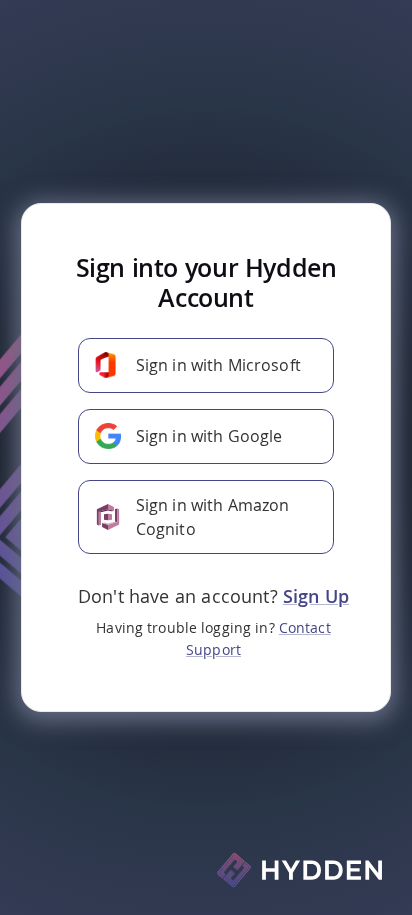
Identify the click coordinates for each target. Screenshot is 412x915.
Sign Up (316, 596)
